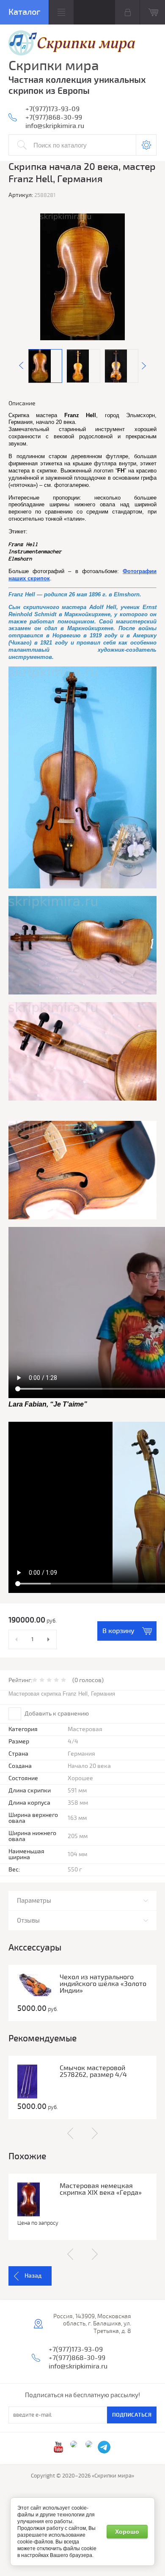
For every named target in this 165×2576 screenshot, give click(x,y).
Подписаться (132, 2415)
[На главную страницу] (72, 44)
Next (144, 366)
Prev (21, 366)
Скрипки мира (54, 66)
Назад (33, 2276)
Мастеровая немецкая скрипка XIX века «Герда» (101, 2189)
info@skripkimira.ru (55, 126)
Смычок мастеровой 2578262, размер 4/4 (93, 2071)
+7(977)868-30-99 (54, 117)
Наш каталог (24, 12)
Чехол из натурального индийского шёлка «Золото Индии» (103, 1984)
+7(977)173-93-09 (52, 109)
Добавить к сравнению (56, 1714)
